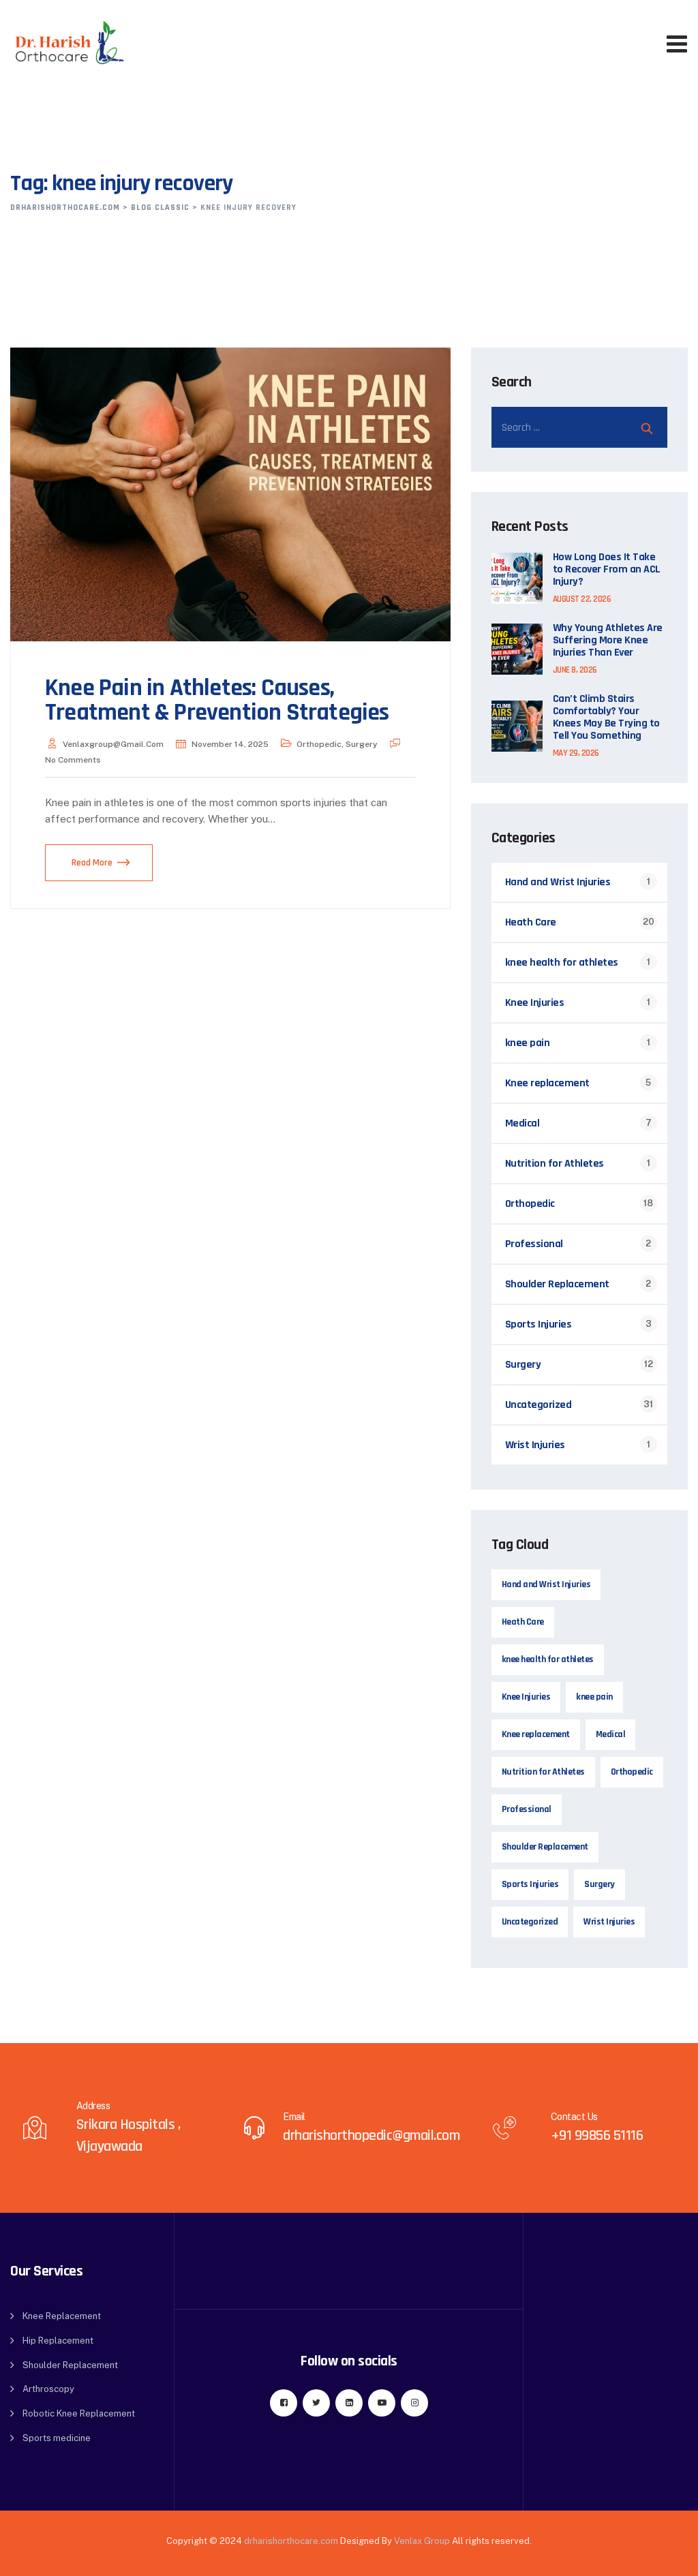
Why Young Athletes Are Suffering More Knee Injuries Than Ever (608, 641)
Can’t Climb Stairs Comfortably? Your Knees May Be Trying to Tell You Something (606, 718)
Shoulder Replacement (557, 1284)
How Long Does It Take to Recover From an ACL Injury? (607, 570)
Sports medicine (57, 2438)
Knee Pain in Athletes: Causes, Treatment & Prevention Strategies (217, 700)
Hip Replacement (58, 2341)
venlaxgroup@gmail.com (113, 744)
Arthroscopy (48, 2389)
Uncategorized (538, 1405)
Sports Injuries (538, 1324)
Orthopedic (319, 744)
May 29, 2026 (576, 753)
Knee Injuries (535, 1003)
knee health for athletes (562, 963)
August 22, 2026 (582, 599)
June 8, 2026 (575, 670)
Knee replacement (547, 1083)
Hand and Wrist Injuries (558, 882)
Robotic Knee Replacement (79, 2413)
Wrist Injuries (535, 1445)
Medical (522, 1123)
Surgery (362, 744)
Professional (534, 1244)
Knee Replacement (62, 2316)
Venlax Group (422, 2541)
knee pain (528, 1043)
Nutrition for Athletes (555, 1164)
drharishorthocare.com (291, 2541)
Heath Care (531, 922)
